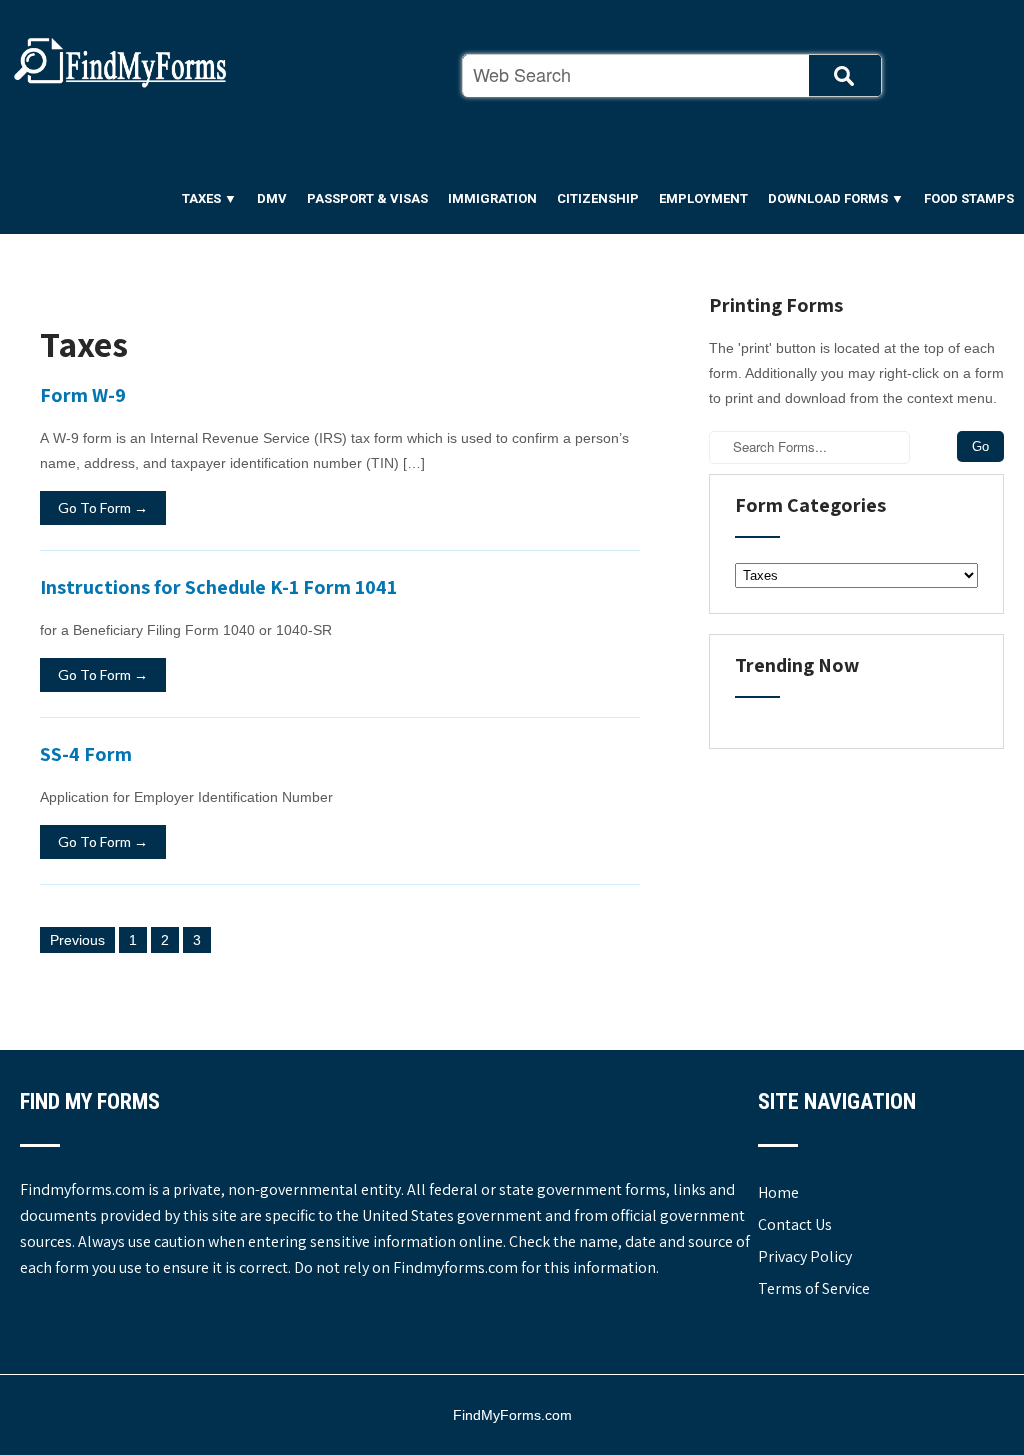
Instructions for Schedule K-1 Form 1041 (218, 587)
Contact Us (795, 1224)
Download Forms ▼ (836, 198)
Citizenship (598, 198)
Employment (703, 198)
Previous (77, 940)
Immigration (492, 198)
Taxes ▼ (209, 198)
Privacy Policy (805, 1256)
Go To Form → (103, 507)
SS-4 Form (86, 754)
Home (778, 1192)
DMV (272, 198)
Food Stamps (969, 198)
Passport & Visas (367, 198)
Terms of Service (814, 1288)
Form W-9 (83, 395)
